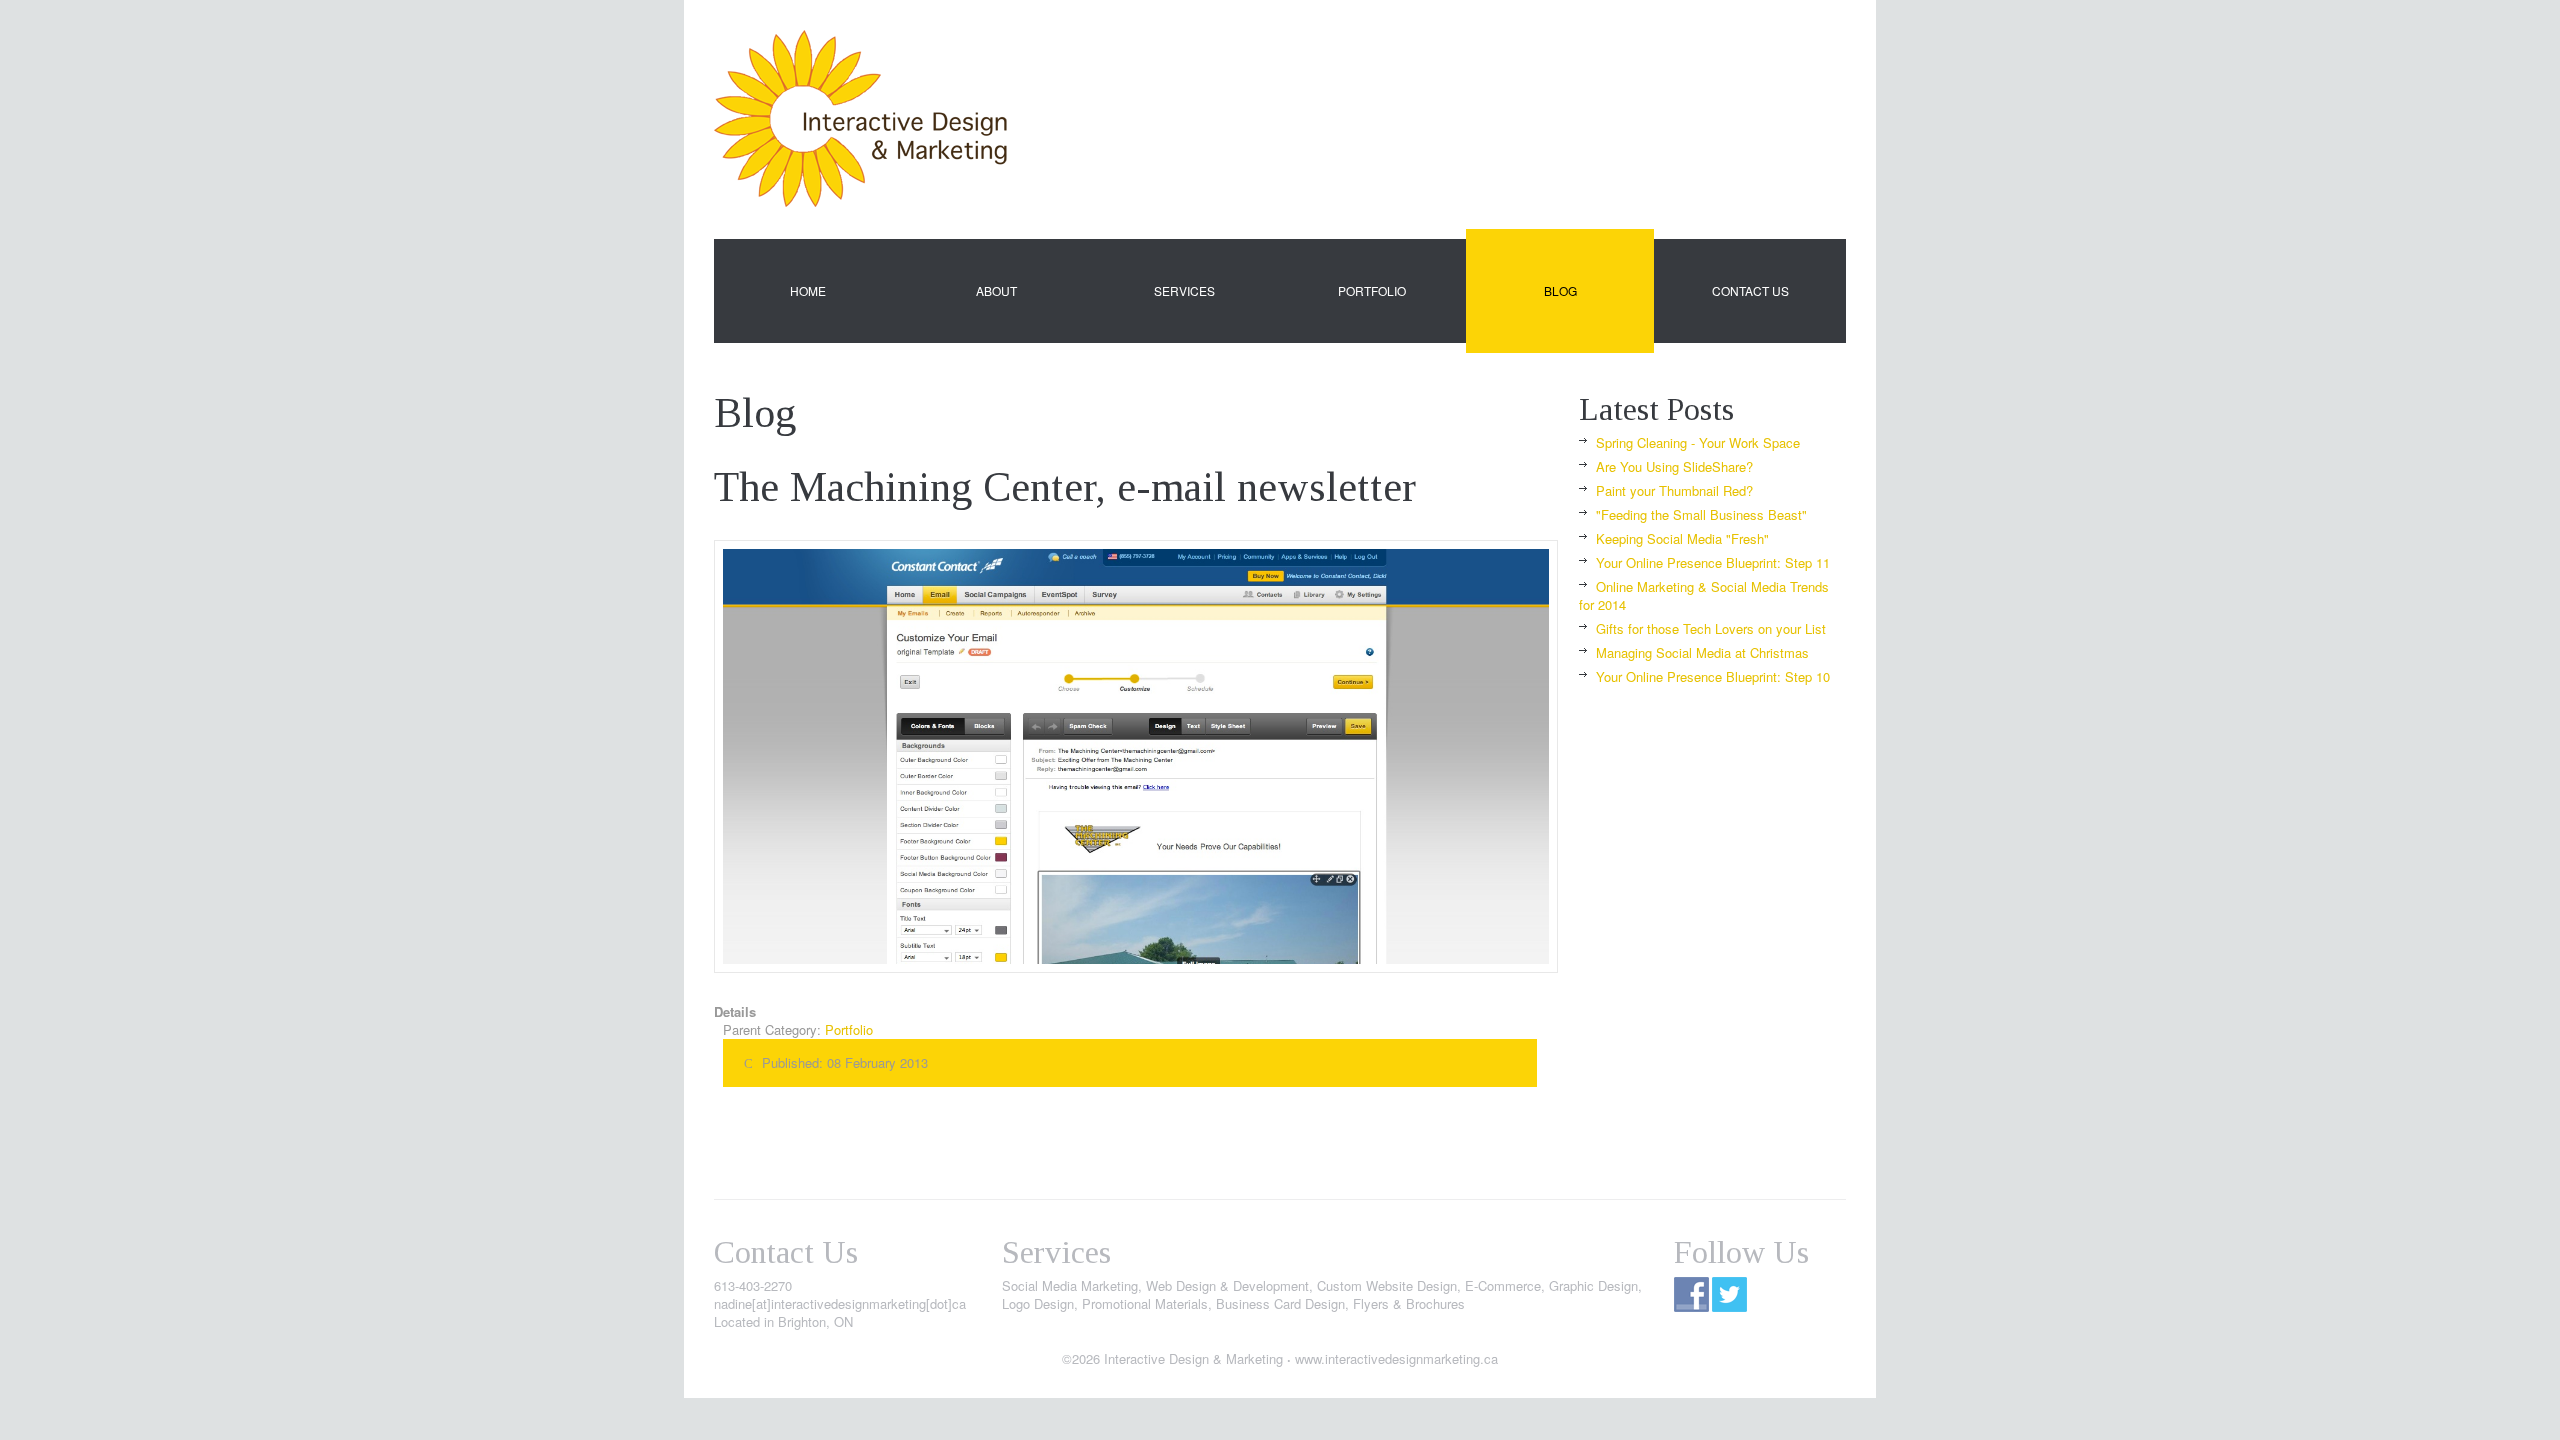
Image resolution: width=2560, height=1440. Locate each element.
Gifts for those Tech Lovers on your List (1711, 628)
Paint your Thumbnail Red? (1674, 490)
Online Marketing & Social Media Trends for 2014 (1704, 595)
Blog (1560, 290)
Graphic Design (1593, 1285)
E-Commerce (1503, 1285)
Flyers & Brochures (1409, 1303)
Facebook (1691, 1294)
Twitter (1729, 1294)
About (996, 290)
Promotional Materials (1145, 1303)
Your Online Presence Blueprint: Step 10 (1713, 676)
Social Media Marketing (1070, 1285)
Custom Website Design (1387, 1285)
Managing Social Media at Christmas (1702, 652)
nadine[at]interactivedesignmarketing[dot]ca (840, 1303)
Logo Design (1038, 1303)
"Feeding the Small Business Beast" (1701, 514)
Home (808, 290)
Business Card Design (1280, 1303)
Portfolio (1372, 290)
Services (1184, 290)
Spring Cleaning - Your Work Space (1698, 442)
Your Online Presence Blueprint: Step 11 (1713, 562)
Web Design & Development (1227, 1285)
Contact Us (1750, 290)
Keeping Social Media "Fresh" (1682, 538)
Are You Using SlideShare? (1674, 466)
